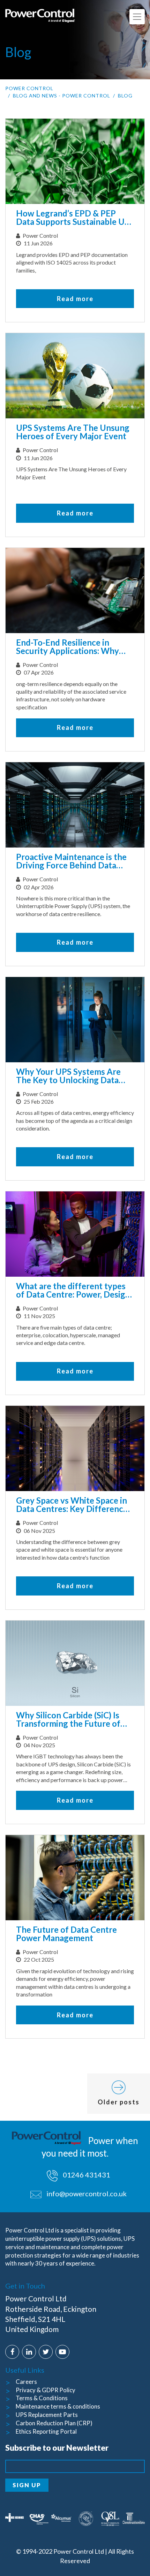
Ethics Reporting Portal (46, 2431)
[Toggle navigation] (137, 17)
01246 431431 (86, 2175)
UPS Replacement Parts (47, 2415)
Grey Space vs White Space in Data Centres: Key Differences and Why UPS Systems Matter (74, 1505)
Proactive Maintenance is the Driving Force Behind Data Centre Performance (71, 861)
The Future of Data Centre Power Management (66, 1934)
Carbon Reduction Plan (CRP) (54, 2423)
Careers (26, 2382)
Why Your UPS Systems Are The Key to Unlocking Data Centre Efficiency (68, 1076)
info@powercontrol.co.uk (87, 2193)
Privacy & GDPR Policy (46, 2390)
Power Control (29, 88)
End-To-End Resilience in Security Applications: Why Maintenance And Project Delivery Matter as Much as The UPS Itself (68, 647)
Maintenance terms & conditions (58, 2406)
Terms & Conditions (42, 2398)
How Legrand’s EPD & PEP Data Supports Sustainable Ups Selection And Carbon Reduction (75, 218)
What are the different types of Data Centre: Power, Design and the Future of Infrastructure (73, 1291)
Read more (75, 299)
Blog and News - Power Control (62, 96)
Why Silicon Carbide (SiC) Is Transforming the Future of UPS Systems (68, 1720)
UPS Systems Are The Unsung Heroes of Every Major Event (73, 432)
